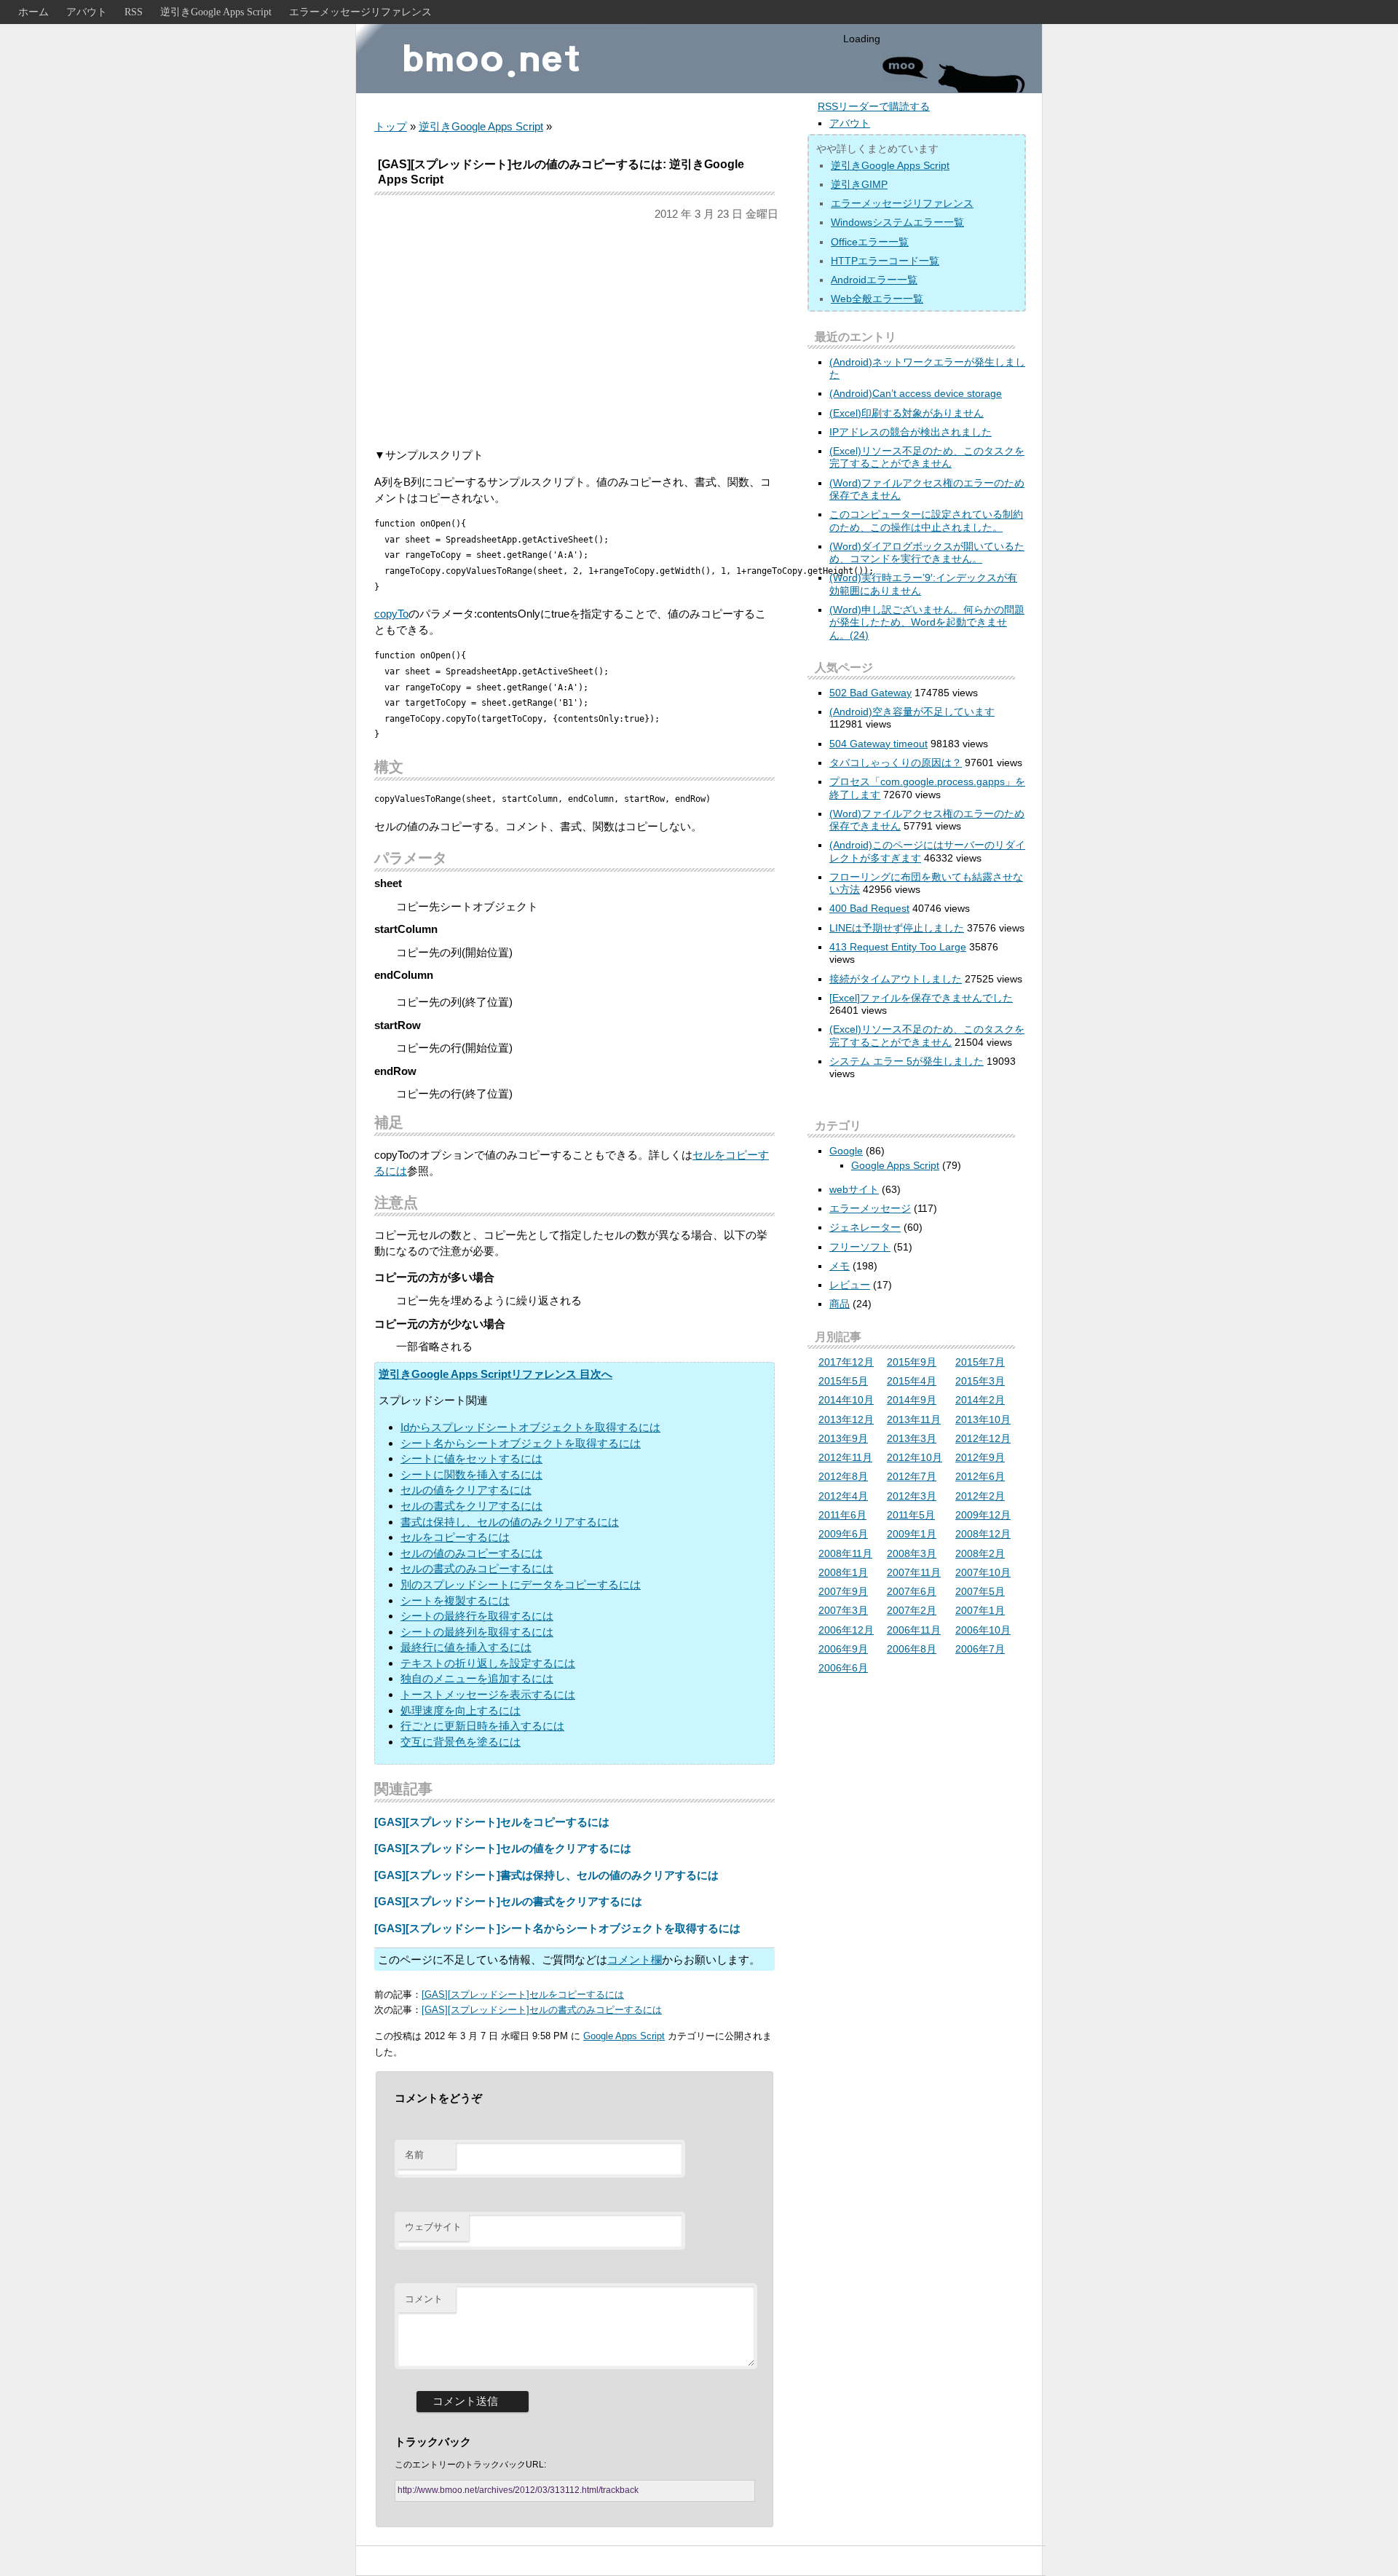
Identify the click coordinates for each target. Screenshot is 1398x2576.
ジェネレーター (865, 1227)
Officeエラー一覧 (870, 242)
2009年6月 (843, 1534)
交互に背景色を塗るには (461, 1742)
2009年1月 (912, 1534)
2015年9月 (912, 1362)
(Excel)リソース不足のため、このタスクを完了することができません (927, 457)
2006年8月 (912, 1649)
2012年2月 (980, 1496)
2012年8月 (843, 1476)
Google (846, 1151)
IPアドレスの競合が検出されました (911, 432)
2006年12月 (846, 1630)
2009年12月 (983, 1515)
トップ (391, 126)
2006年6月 (843, 1668)
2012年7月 (912, 1476)
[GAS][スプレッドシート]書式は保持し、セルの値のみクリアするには (546, 1875)
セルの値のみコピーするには (471, 1553)
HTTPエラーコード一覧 (885, 261)
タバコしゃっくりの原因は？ (896, 763)
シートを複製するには (455, 1600)
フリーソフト (860, 1247)
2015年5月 (843, 1381)
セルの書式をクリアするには (471, 1506)
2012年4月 (843, 1496)
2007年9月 (843, 1591)
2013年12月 (846, 1419)
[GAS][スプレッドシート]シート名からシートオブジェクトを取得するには (557, 1928)
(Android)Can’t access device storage (916, 393)
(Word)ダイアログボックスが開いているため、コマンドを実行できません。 (927, 552)
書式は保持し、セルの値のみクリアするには (510, 1522)
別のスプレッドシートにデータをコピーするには (521, 1584)
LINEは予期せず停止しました (897, 928)
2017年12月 (846, 1362)
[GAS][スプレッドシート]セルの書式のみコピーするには (542, 2010)
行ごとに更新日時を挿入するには (482, 1726)
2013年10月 (983, 1419)
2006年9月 (843, 1649)
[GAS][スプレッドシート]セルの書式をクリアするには (508, 1901)
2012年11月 (845, 1457)
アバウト (87, 12)
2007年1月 (980, 1610)
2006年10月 (983, 1630)
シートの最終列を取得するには (477, 1632)
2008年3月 (912, 1553)
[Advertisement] (574, 334)
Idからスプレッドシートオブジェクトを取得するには (530, 1427)
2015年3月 (980, 1381)
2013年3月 (912, 1438)
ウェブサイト (433, 2227)
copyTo (391, 614)
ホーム (33, 12)
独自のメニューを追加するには (477, 1678)
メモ (840, 1266)
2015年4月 (912, 1381)
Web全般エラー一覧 (877, 299)
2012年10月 (915, 1457)
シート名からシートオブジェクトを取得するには (521, 1443)
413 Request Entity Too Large (898, 947)
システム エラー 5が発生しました (907, 1061)
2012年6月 (980, 1476)
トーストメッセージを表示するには (488, 1694)
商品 (840, 1304)
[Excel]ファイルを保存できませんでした (921, 998)
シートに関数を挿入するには (471, 1474)
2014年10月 (846, 1400)
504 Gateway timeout (878, 744)
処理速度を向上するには (461, 1710)
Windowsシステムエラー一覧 (897, 222)
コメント (424, 2299)
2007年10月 (983, 1572)
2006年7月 (980, 1649)
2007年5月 (980, 1591)
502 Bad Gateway (870, 693)
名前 (414, 2155)
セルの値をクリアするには (466, 1490)
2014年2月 (980, 1400)
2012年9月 (980, 1457)
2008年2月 (980, 1553)
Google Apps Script (624, 2036)
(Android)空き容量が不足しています (912, 712)
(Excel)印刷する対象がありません (907, 413)
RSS (134, 12)
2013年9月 (843, 1438)
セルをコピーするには (455, 1537)
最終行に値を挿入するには (466, 1647)
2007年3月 (843, 1610)
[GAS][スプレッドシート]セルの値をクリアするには (503, 1848)
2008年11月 (845, 1553)
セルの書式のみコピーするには (477, 1568)
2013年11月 (914, 1419)
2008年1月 (843, 1572)
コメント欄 (635, 1959)
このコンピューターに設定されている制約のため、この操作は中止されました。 (926, 520)
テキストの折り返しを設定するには (488, 1663)
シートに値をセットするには (471, 1458)
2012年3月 (912, 1496)
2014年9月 (912, 1400)
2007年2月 (912, 1610)
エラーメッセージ (870, 1208)
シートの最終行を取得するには (477, 1616)
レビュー (850, 1285)
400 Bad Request (869, 908)
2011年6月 (842, 1515)
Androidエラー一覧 (874, 280)
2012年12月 (983, 1438)
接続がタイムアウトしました (896, 979)
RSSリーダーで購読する (874, 106)
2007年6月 (912, 1591)
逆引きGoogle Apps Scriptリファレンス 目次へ (495, 1374)
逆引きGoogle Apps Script (216, 12)
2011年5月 (911, 1515)
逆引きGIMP (859, 184)
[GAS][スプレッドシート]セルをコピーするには (492, 1822)
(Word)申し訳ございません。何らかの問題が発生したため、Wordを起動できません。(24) (927, 622)
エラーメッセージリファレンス (360, 12)
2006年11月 (914, 1630)
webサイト (854, 1189)
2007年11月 (914, 1572)
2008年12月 (983, 1534)
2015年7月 (980, 1362)
